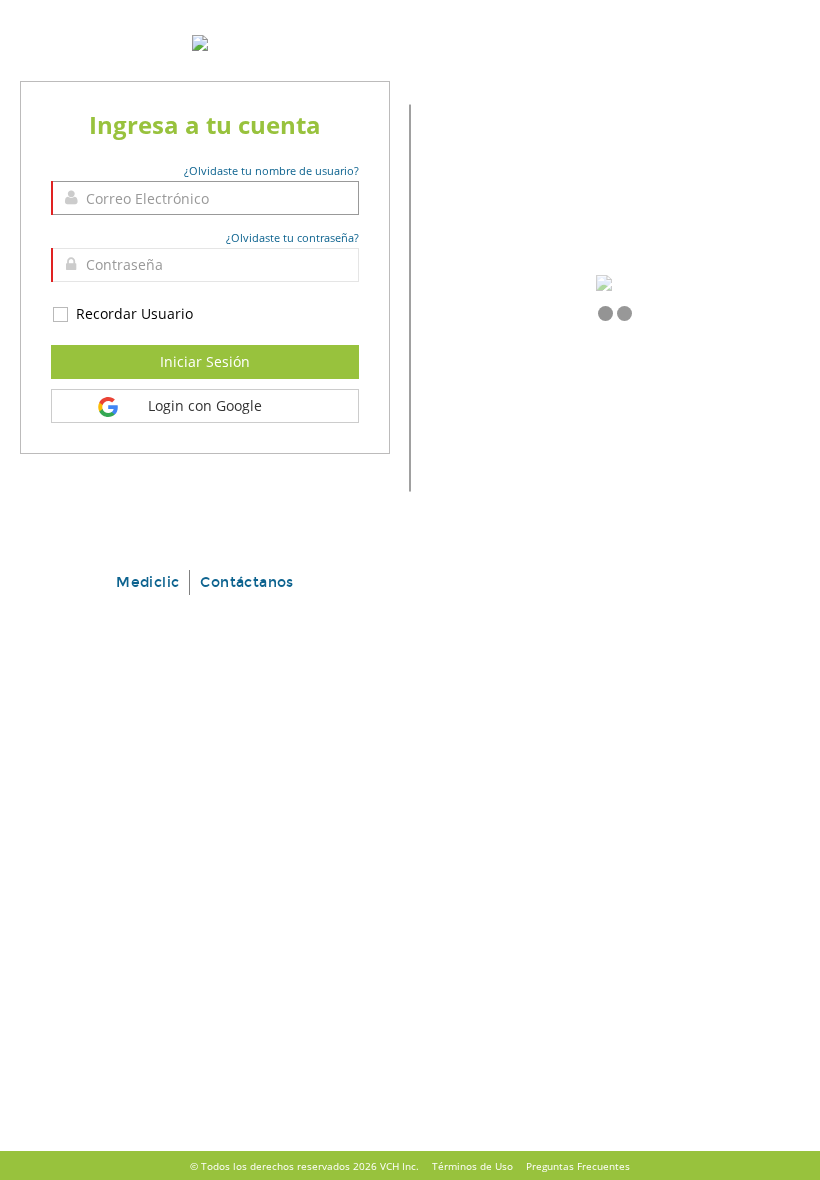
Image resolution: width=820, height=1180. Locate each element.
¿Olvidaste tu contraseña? (292, 237)
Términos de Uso (472, 1166)
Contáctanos (246, 582)
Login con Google (205, 405)
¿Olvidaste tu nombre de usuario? (271, 170)
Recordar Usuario (132, 313)
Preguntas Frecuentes (578, 1166)
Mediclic (147, 582)
